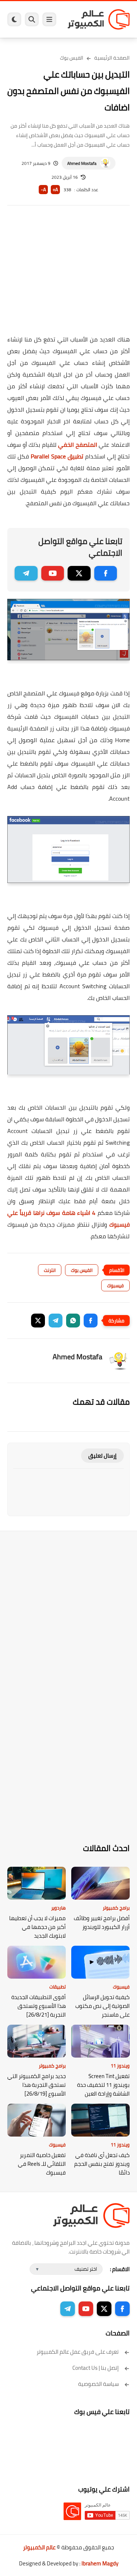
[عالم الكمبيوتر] (99, 19)
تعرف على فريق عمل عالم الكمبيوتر (78, 2352)
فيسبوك (115, 1285)
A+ (55, 190)
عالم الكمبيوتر (39, 2547)
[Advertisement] (68, 275)
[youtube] (53, 573)
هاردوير (58, 1908)
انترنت (50, 1270)
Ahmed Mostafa (82, 163)
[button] (91, 1321)
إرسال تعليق (102, 1456)
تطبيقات (58, 1987)
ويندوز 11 (120, 2066)
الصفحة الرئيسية (112, 58)
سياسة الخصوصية (98, 2384)
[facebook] (106, 573)
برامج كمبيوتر (116, 1908)
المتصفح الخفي (78, 445)
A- (43, 190)
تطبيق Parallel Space (57, 456)
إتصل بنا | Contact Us (96, 2368)
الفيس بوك (72, 58)
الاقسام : (120, 2269)
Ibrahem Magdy (100, 2563)
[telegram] (26, 573)
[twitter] (79, 573)
